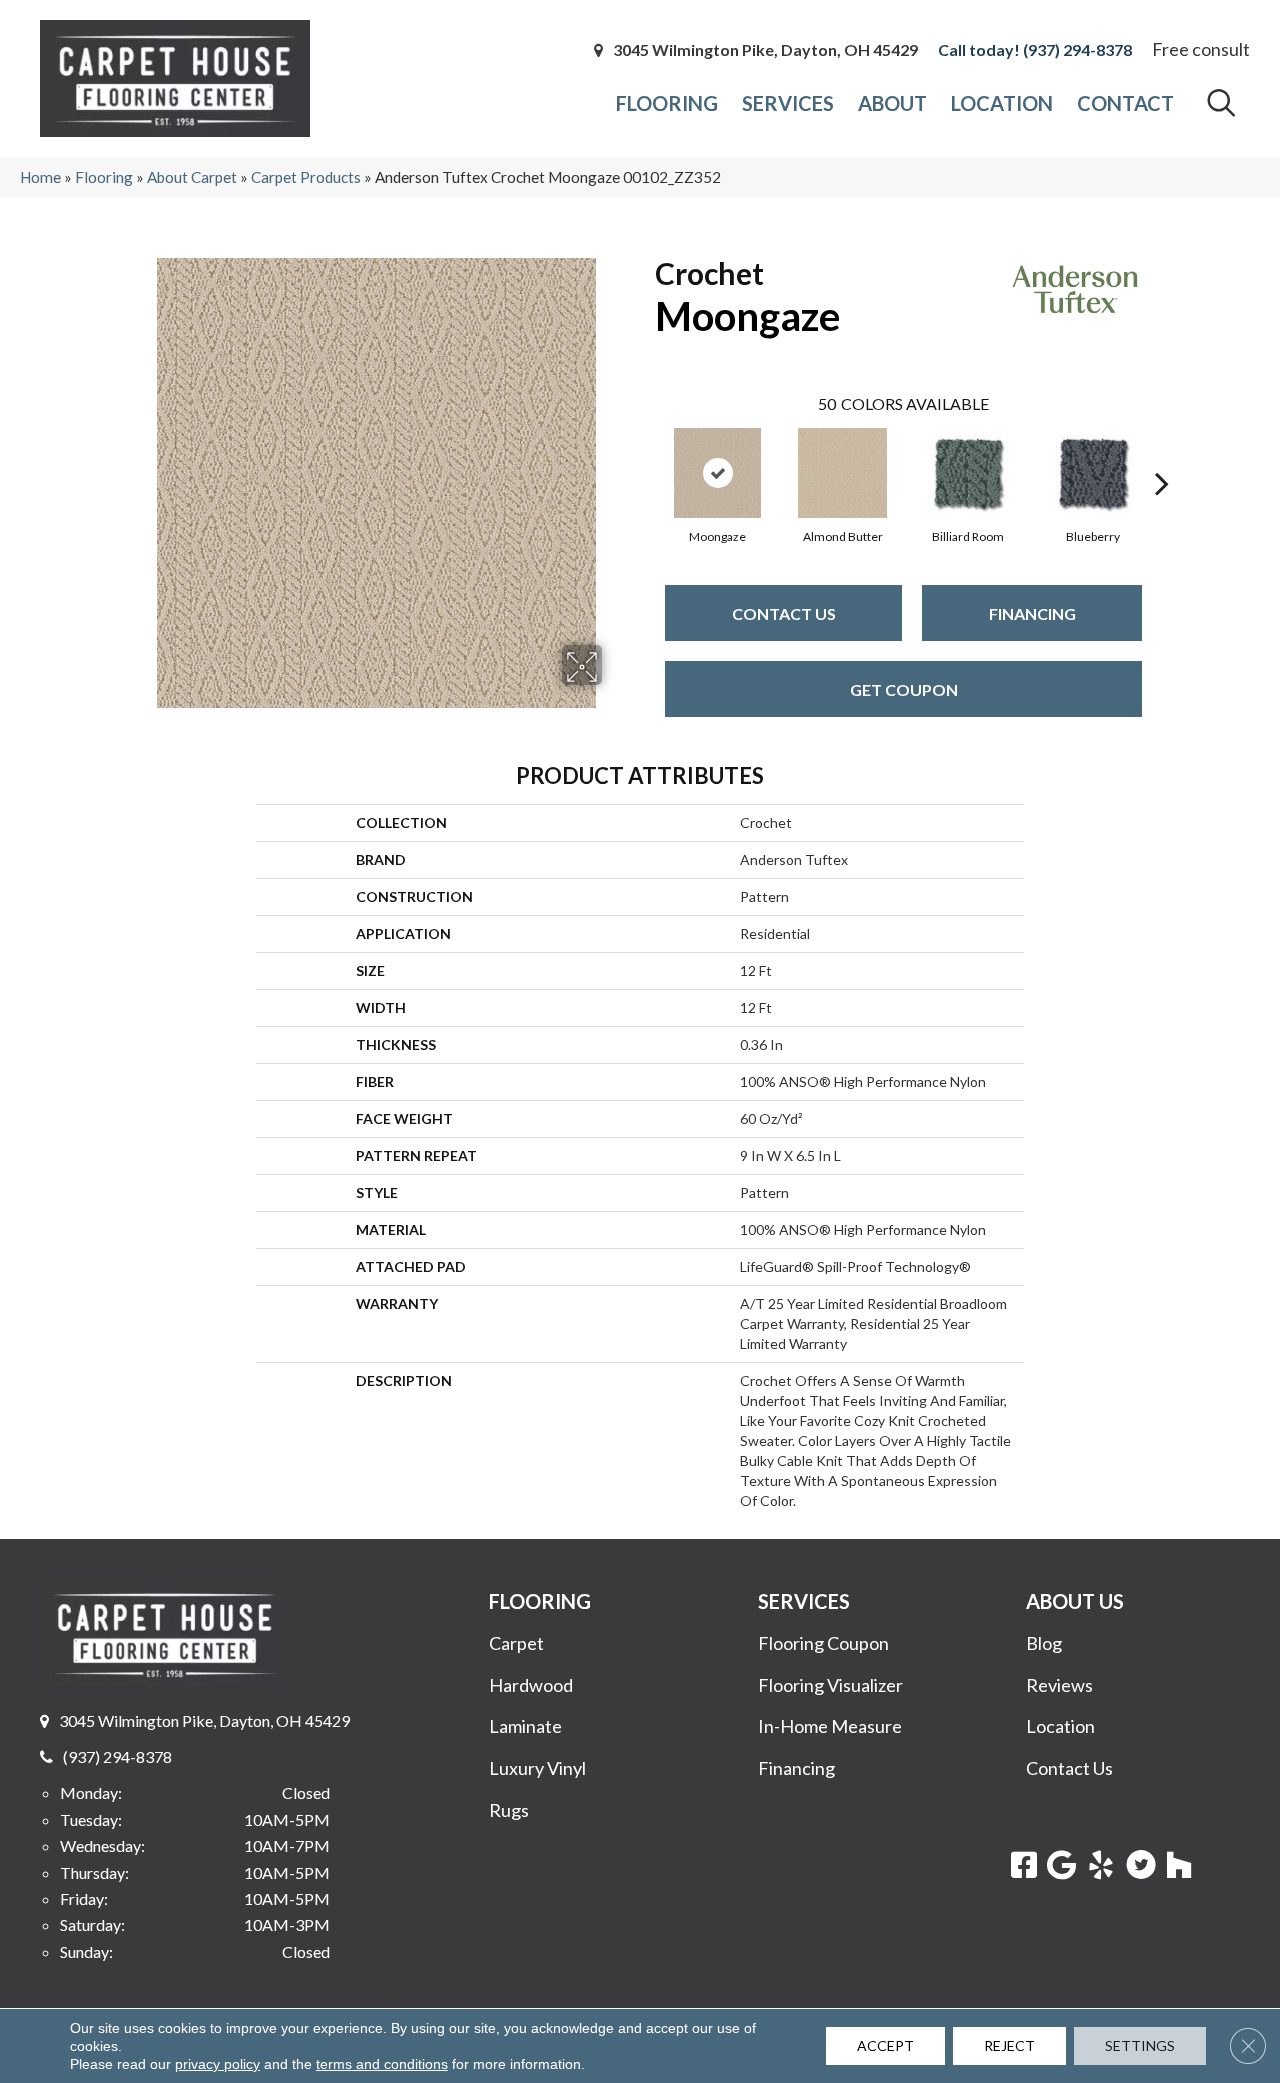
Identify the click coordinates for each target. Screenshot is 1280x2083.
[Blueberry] (1093, 473)
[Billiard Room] (968, 473)
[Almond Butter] (842, 473)
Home (40, 177)
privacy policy (217, 2064)
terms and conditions (382, 2064)
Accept (885, 2045)
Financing (1032, 613)
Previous (645, 453)
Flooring (104, 177)
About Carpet (192, 177)
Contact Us (784, 613)
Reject (1009, 2045)
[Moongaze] (717, 473)
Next (1162, 453)
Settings (1140, 2045)
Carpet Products (306, 177)
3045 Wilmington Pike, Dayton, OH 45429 (765, 50)
